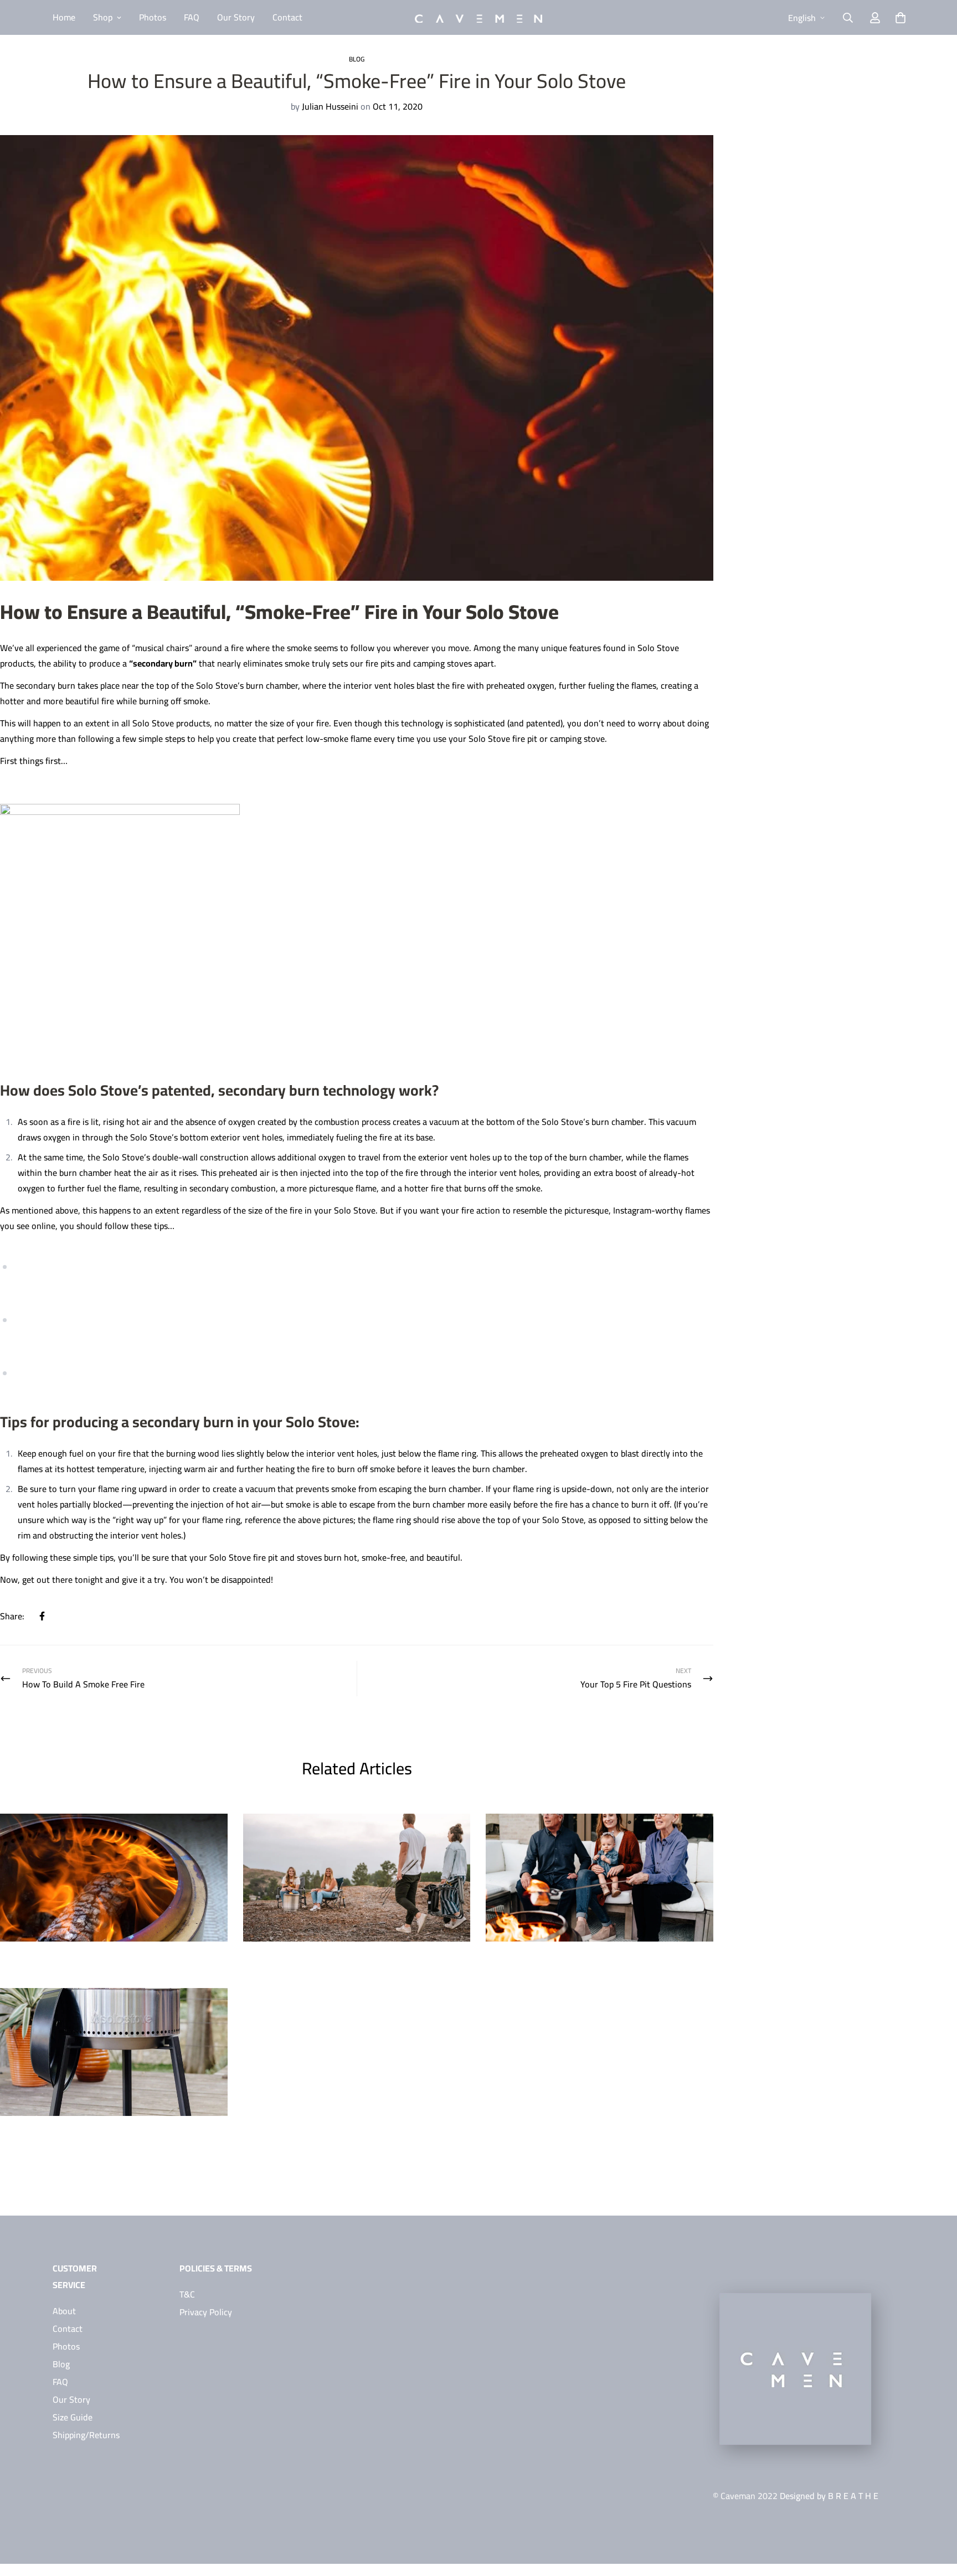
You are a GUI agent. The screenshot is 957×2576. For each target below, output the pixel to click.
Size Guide (73, 2417)
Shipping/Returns (86, 2435)
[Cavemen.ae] (478, 18)
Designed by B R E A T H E (829, 2496)
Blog (357, 59)
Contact (287, 17)
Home (64, 17)
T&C (187, 2294)
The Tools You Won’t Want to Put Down (335, 1960)
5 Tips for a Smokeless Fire (62, 1960)
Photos (153, 17)
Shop (103, 17)
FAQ (192, 17)
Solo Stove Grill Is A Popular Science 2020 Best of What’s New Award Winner (108, 2142)
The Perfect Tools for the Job (552, 1960)
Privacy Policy (206, 2312)
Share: (12, 1616)
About (64, 2311)
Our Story (236, 17)
